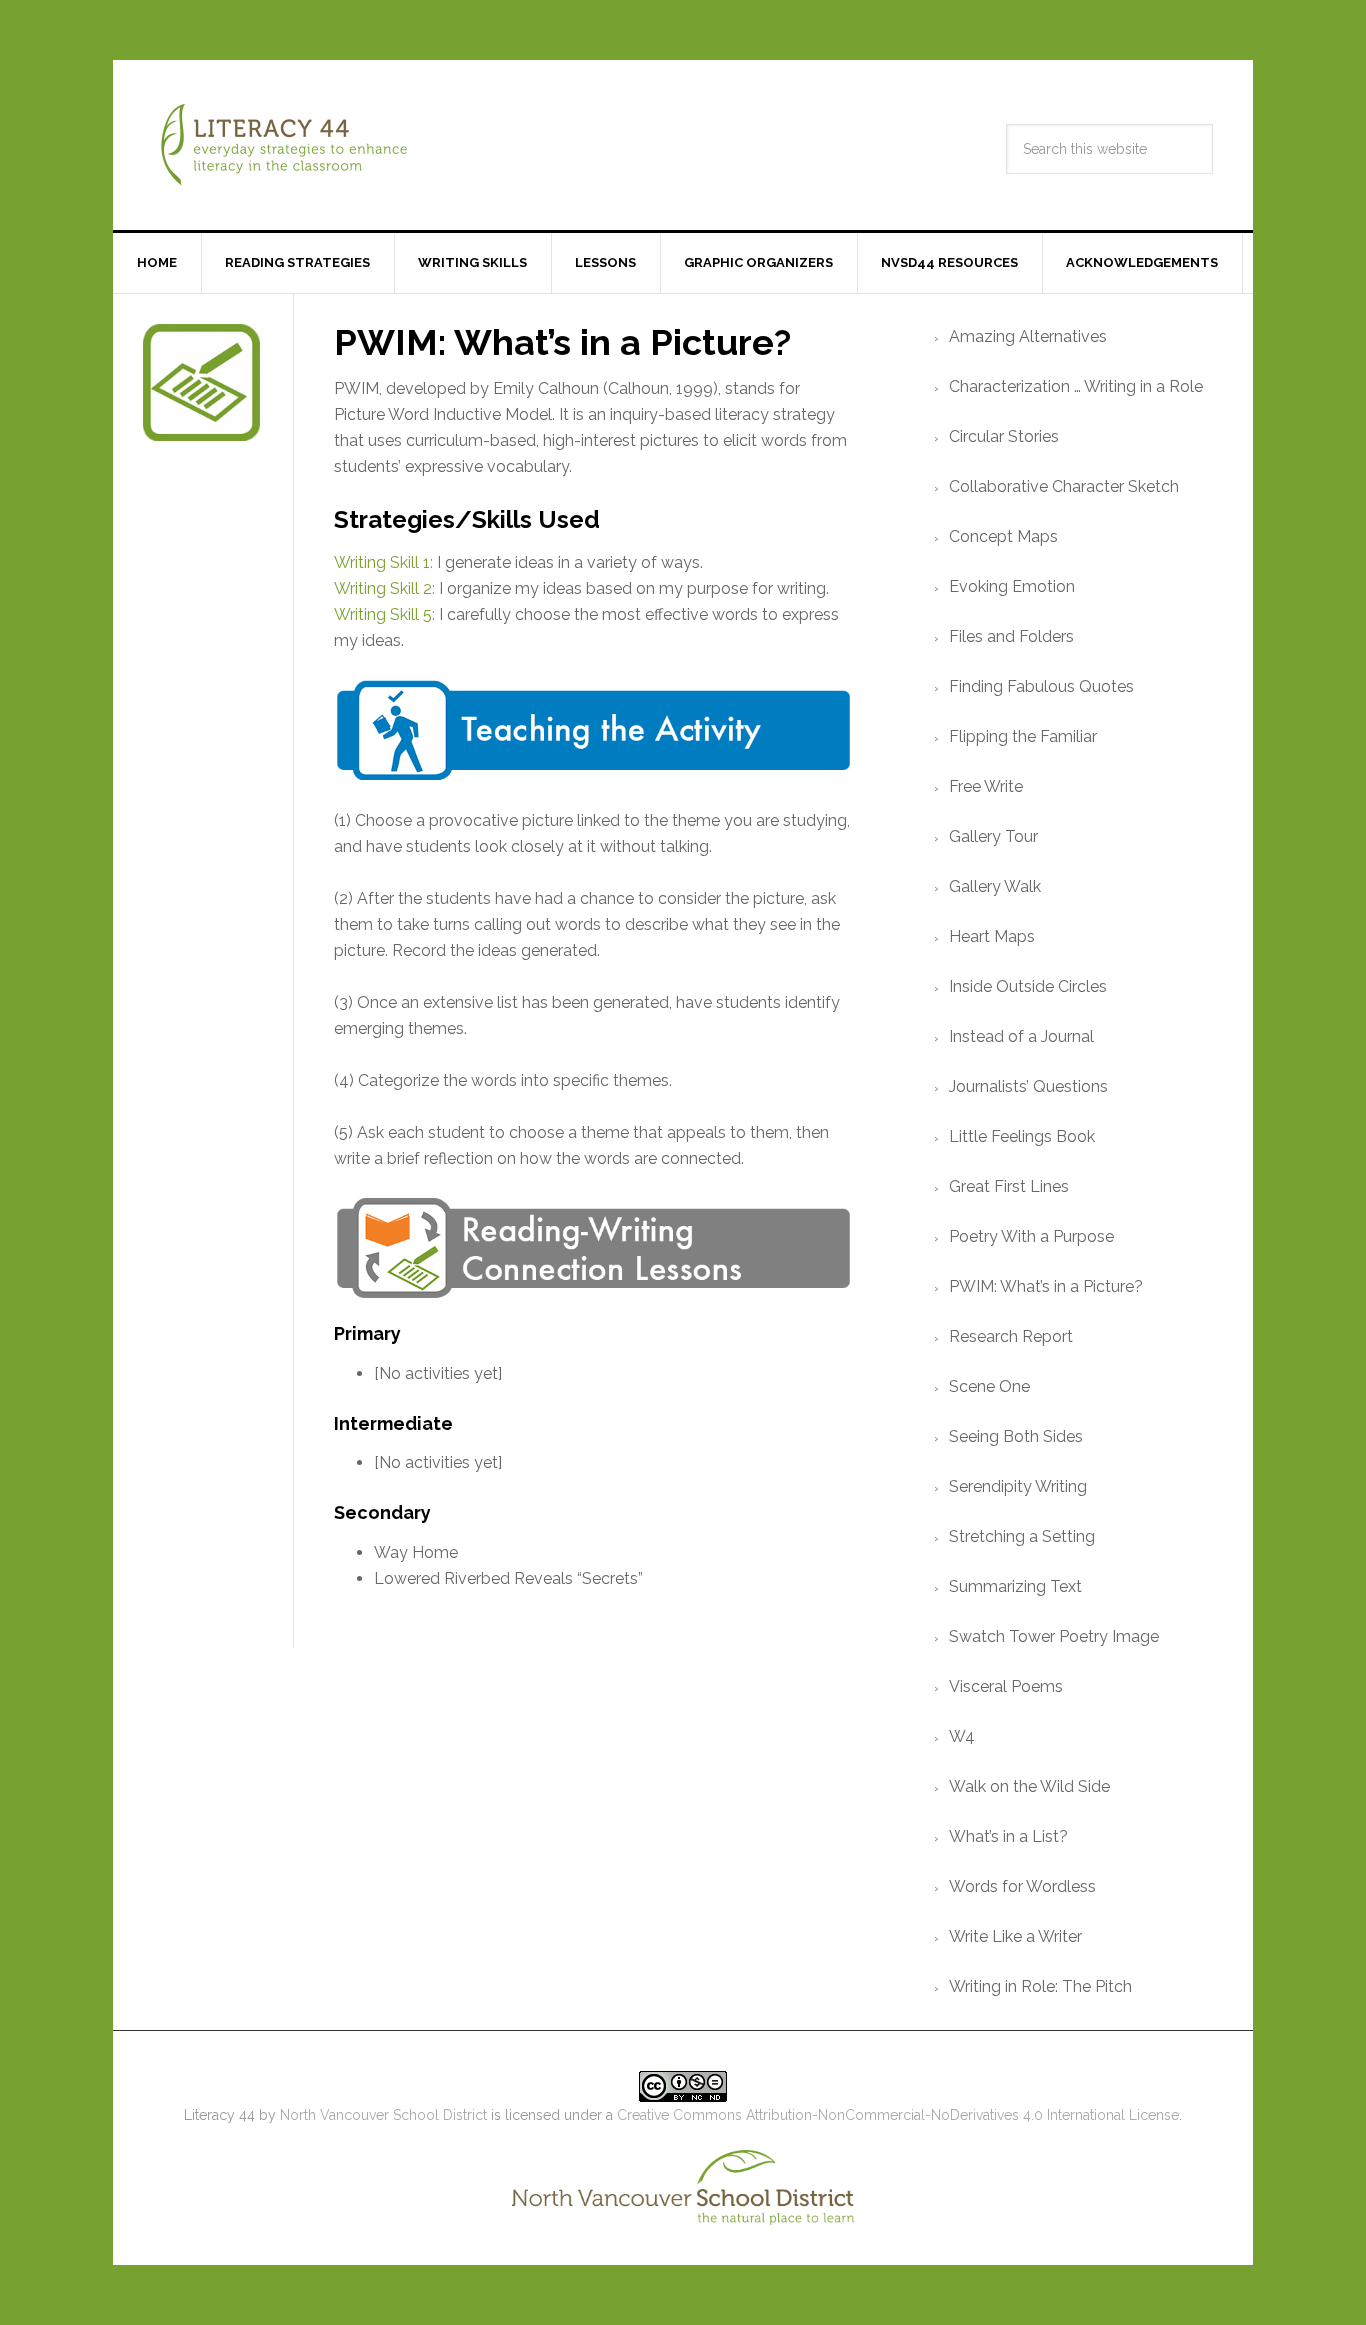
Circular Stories (1004, 436)
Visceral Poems (1006, 1686)
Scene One (989, 1386)
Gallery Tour (993, 836)
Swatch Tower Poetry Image (1054, 1636)
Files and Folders (1011, 636)
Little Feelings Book (1022, 1136)
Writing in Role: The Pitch (1040, 1986)
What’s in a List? (1008, 1836)
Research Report (1011, 1336)
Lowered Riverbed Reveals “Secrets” (508, 1578)
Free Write (986, 786)
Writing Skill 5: (384, 614)
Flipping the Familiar (1023, 736)
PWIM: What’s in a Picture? (1046, 1286)
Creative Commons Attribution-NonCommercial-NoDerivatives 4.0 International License (898, 2115)
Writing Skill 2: (384, 588)
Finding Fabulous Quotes (1041, 686)
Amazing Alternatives (1028, 336)
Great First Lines (1009, 1186)
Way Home (416, 1552)
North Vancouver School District (383, 2115)
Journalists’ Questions (1028, 1086)
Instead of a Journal (1021, 1036)
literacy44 (283, 145)
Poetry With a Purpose (1031, 1236)
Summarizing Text (1015, 1586)
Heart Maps (992, 936)
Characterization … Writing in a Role (1076, 386)
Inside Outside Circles (1028, 986)
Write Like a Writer (1015, 1936)
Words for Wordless (1022, 1886)
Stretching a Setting (1022, 1536)
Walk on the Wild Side (1029, 1786)
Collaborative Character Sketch (1064, 486)
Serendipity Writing (1018, 1486)
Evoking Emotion (1012, 586)
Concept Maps (1003, 536)
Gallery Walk (995, 886)
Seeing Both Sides (1016, 1436)
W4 (962, 1736)
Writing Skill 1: (383, 562)
